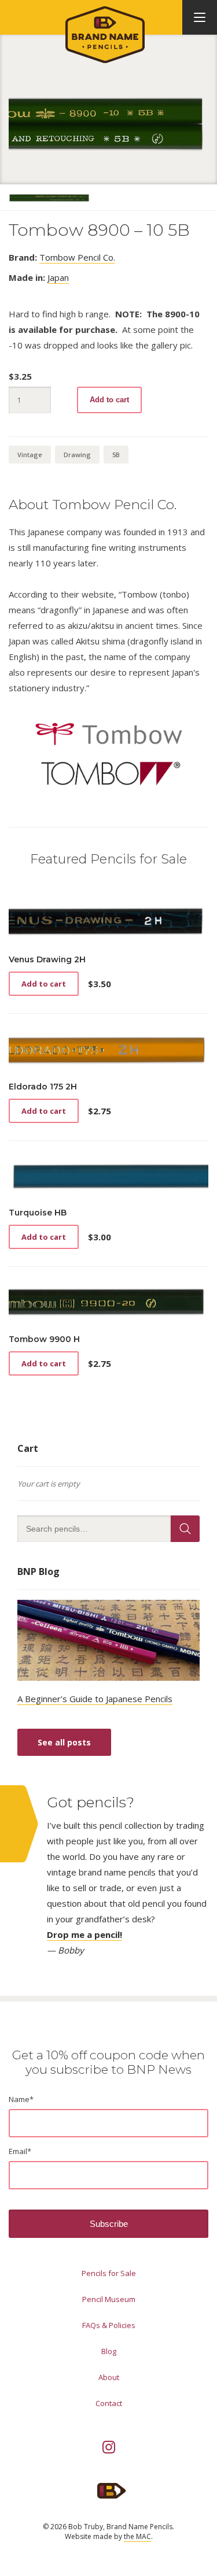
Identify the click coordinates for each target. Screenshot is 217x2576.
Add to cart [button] (44, 984)
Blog (109, 2351)
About (109, 2377)
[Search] (185, 1529)
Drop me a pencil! (84, 1934)
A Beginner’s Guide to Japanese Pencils (95, 1699)
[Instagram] (109, 2447)
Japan (58, 277)
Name (21, 2099)
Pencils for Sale (109, 2273)
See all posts (64, 1742)
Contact (109, 2403)
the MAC (137, 2536)
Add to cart (109, 400)
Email (20, 2151)
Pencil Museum (109, 2299)
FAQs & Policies (109, 2325)
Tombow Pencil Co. (77, 257)
